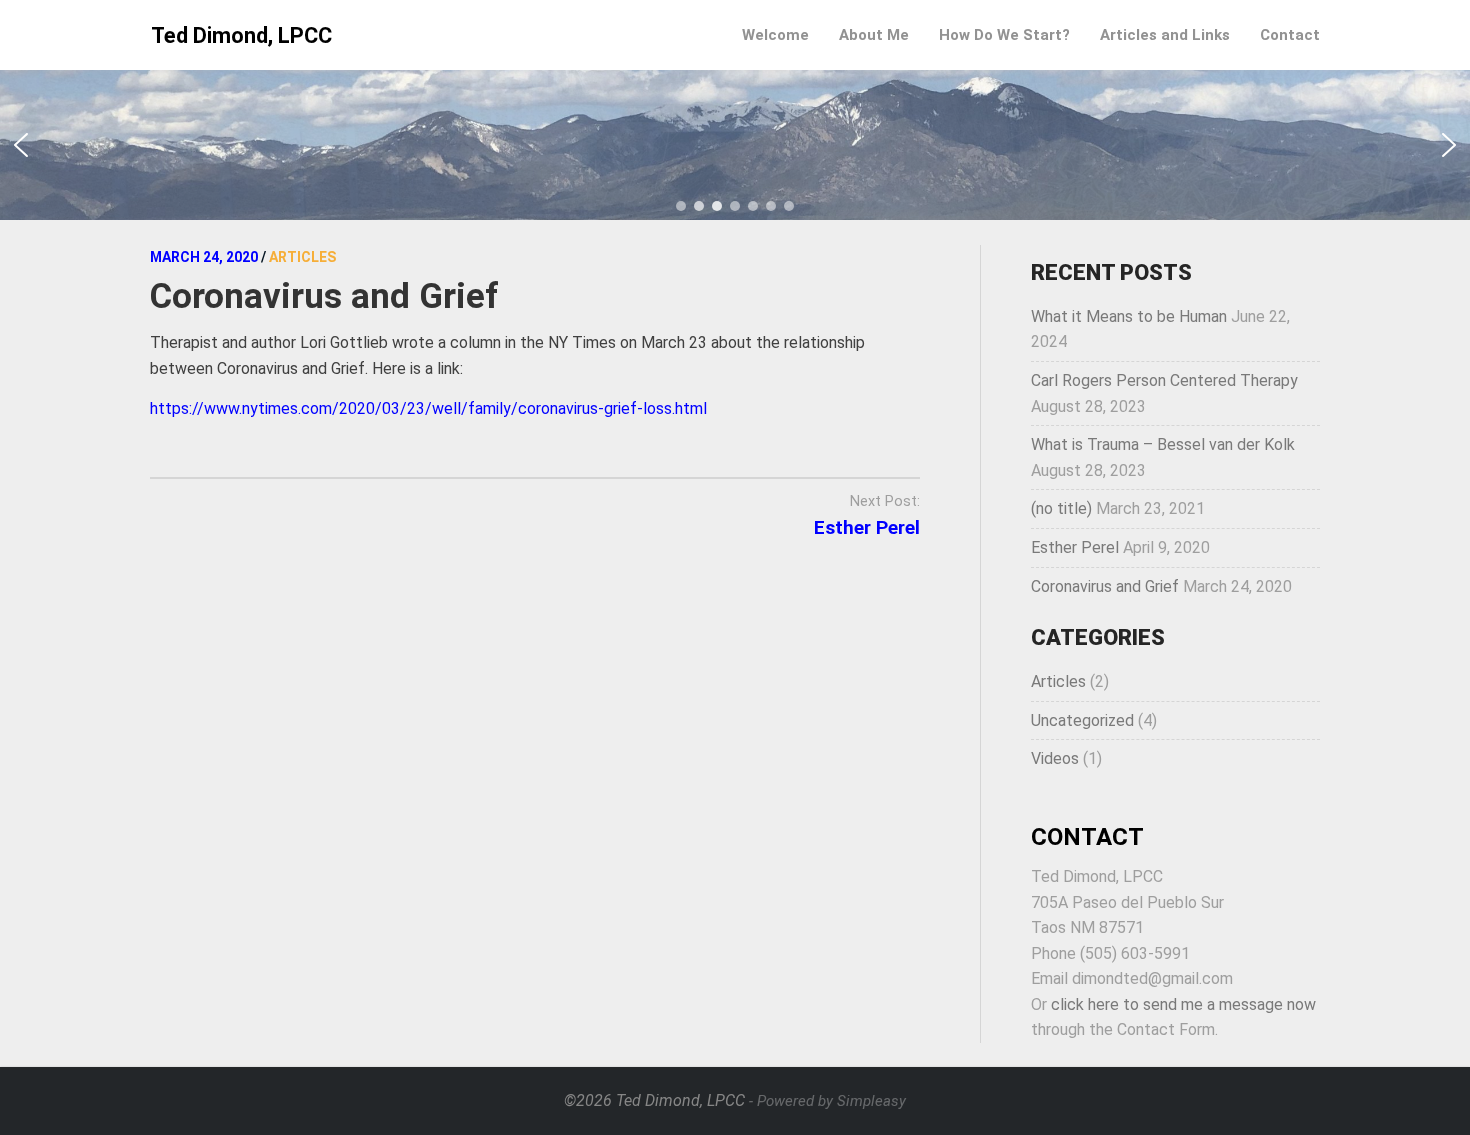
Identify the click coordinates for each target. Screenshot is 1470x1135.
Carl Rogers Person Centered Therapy (1164, 380)
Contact (1290, 35)
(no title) (1061, 508)
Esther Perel (867, 527)
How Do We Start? (1004, 35)
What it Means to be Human (1129, 316)
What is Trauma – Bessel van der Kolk (1163, 444)
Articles (1058, 681)
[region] (735, 145)
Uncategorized (1082, 720)
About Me (874, 35)
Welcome (775, 35)
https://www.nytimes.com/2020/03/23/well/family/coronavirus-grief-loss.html (428, 408)
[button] (21, 145)
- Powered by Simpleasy (827, 1101)
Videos (1055, 758)
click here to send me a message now (1183, 1004)
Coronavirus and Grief (1105, 586)
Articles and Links (1165, 35)
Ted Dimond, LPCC (241, 35)
